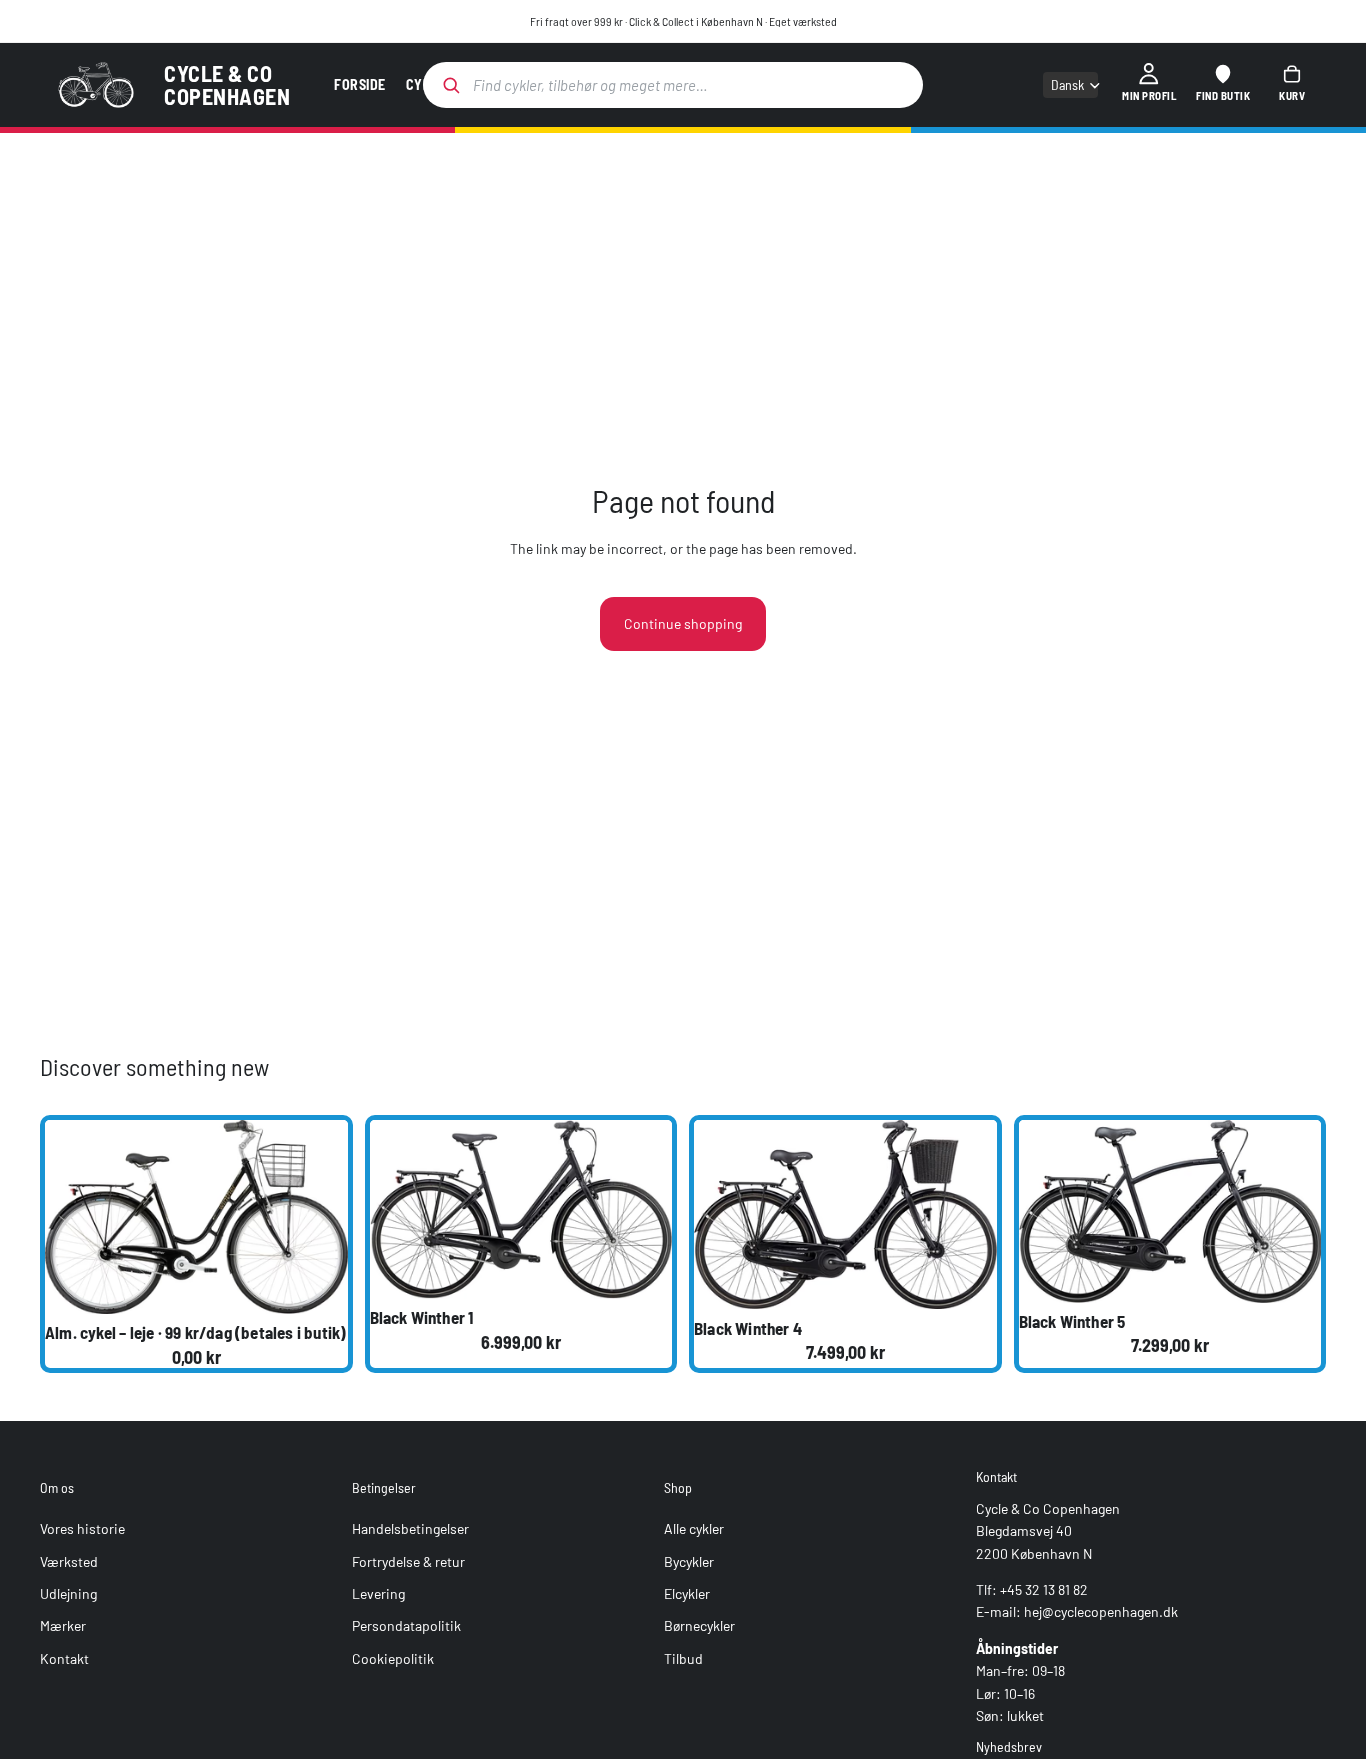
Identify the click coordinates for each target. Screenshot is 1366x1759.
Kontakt (64, 1658)
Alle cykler (694, 1529)
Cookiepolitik (393, 1658)
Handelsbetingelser (410, 1529)
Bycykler (689, 1561)
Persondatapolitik (406, 1626)
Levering (378, 1593)
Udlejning (68, 1593)
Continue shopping (683, 623)
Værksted (69, 1561)
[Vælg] (317, 1284)
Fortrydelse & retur (408, 1561)
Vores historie (82, 1529)
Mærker (63, 1626)
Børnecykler (699, 1626)
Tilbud (683, 1658)
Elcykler (687, 1593)
